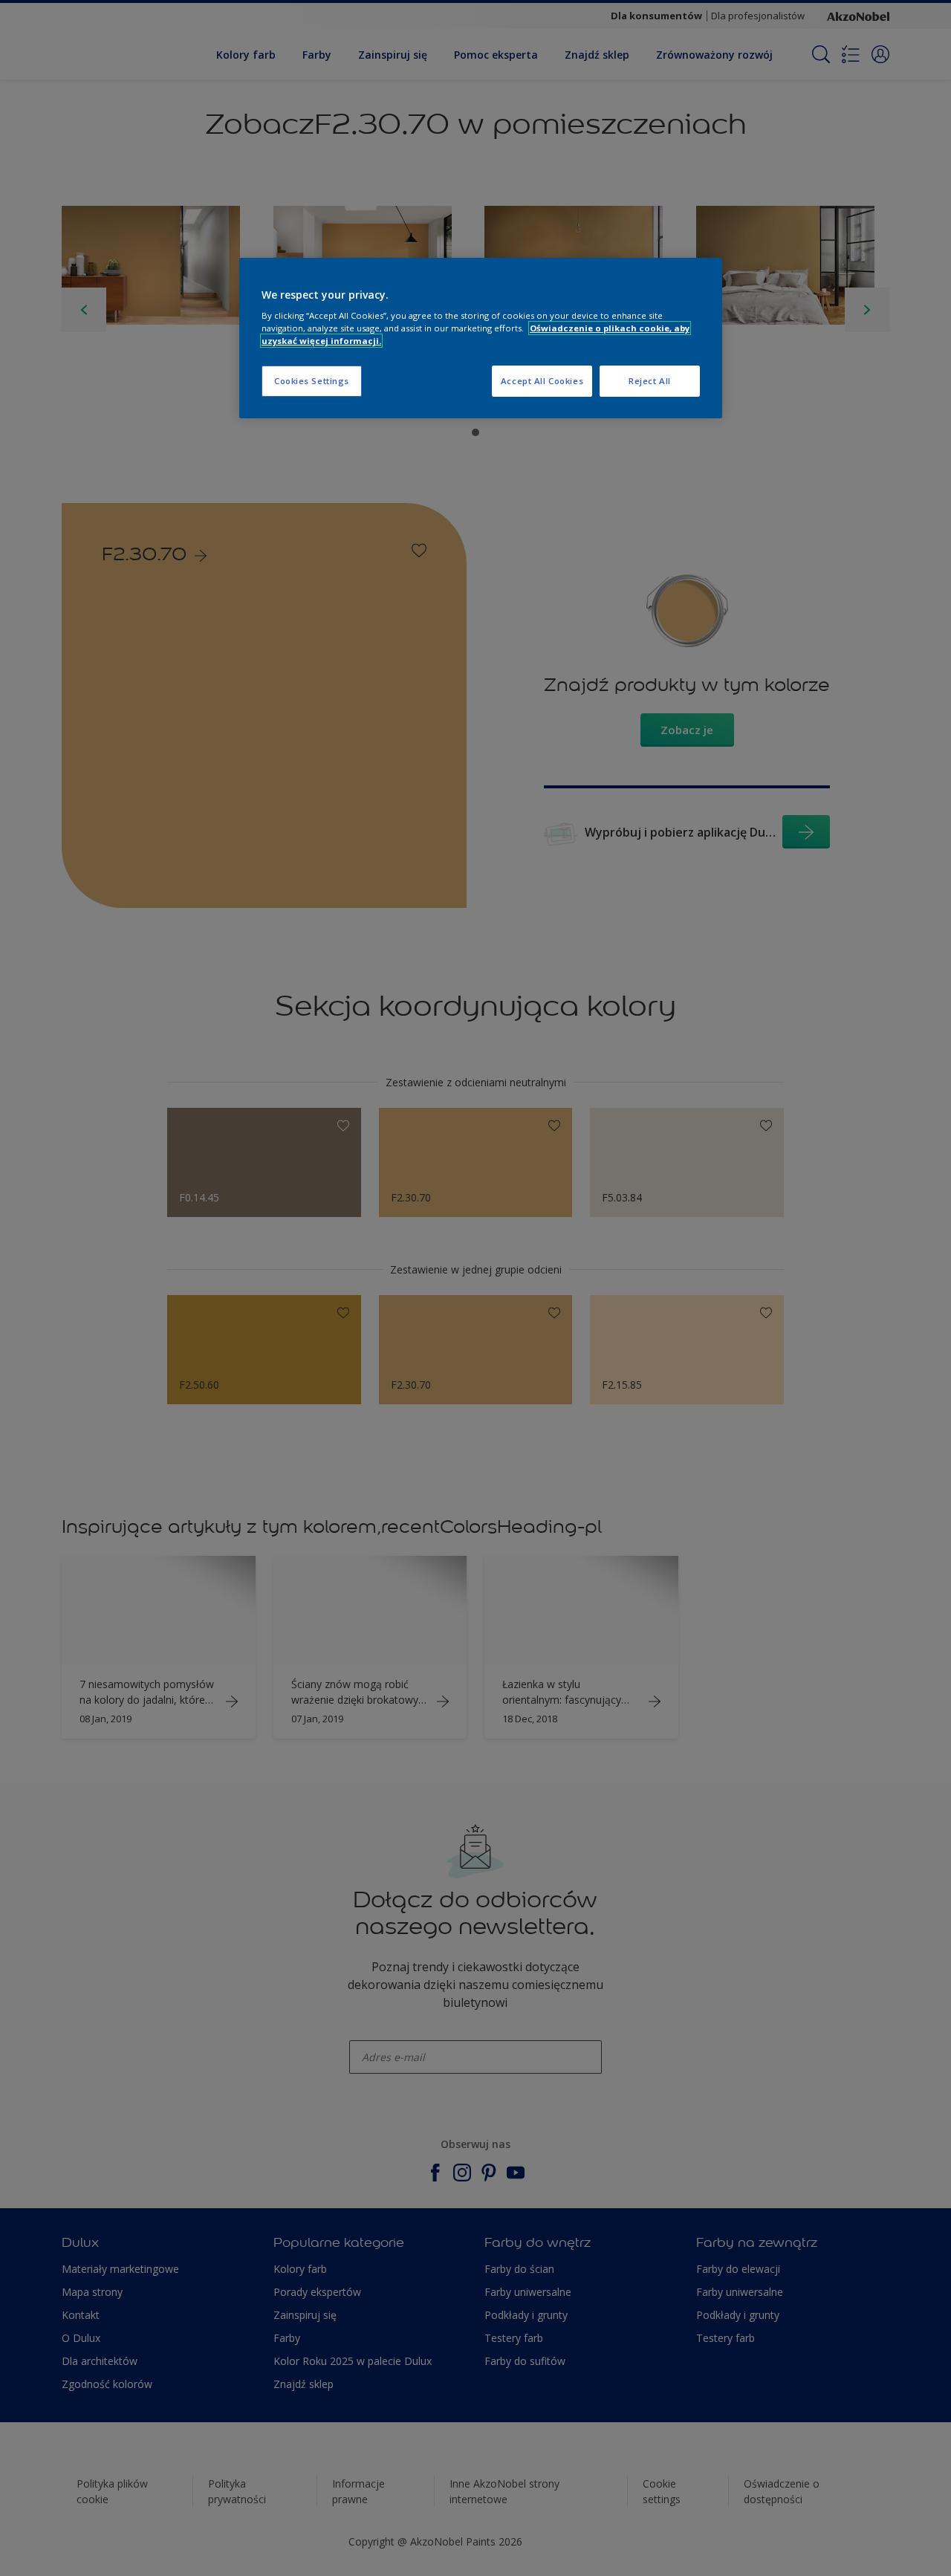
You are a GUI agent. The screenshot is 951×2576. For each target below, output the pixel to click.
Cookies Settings (312, 381)
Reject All (650, 381)
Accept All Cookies (542, 381)
